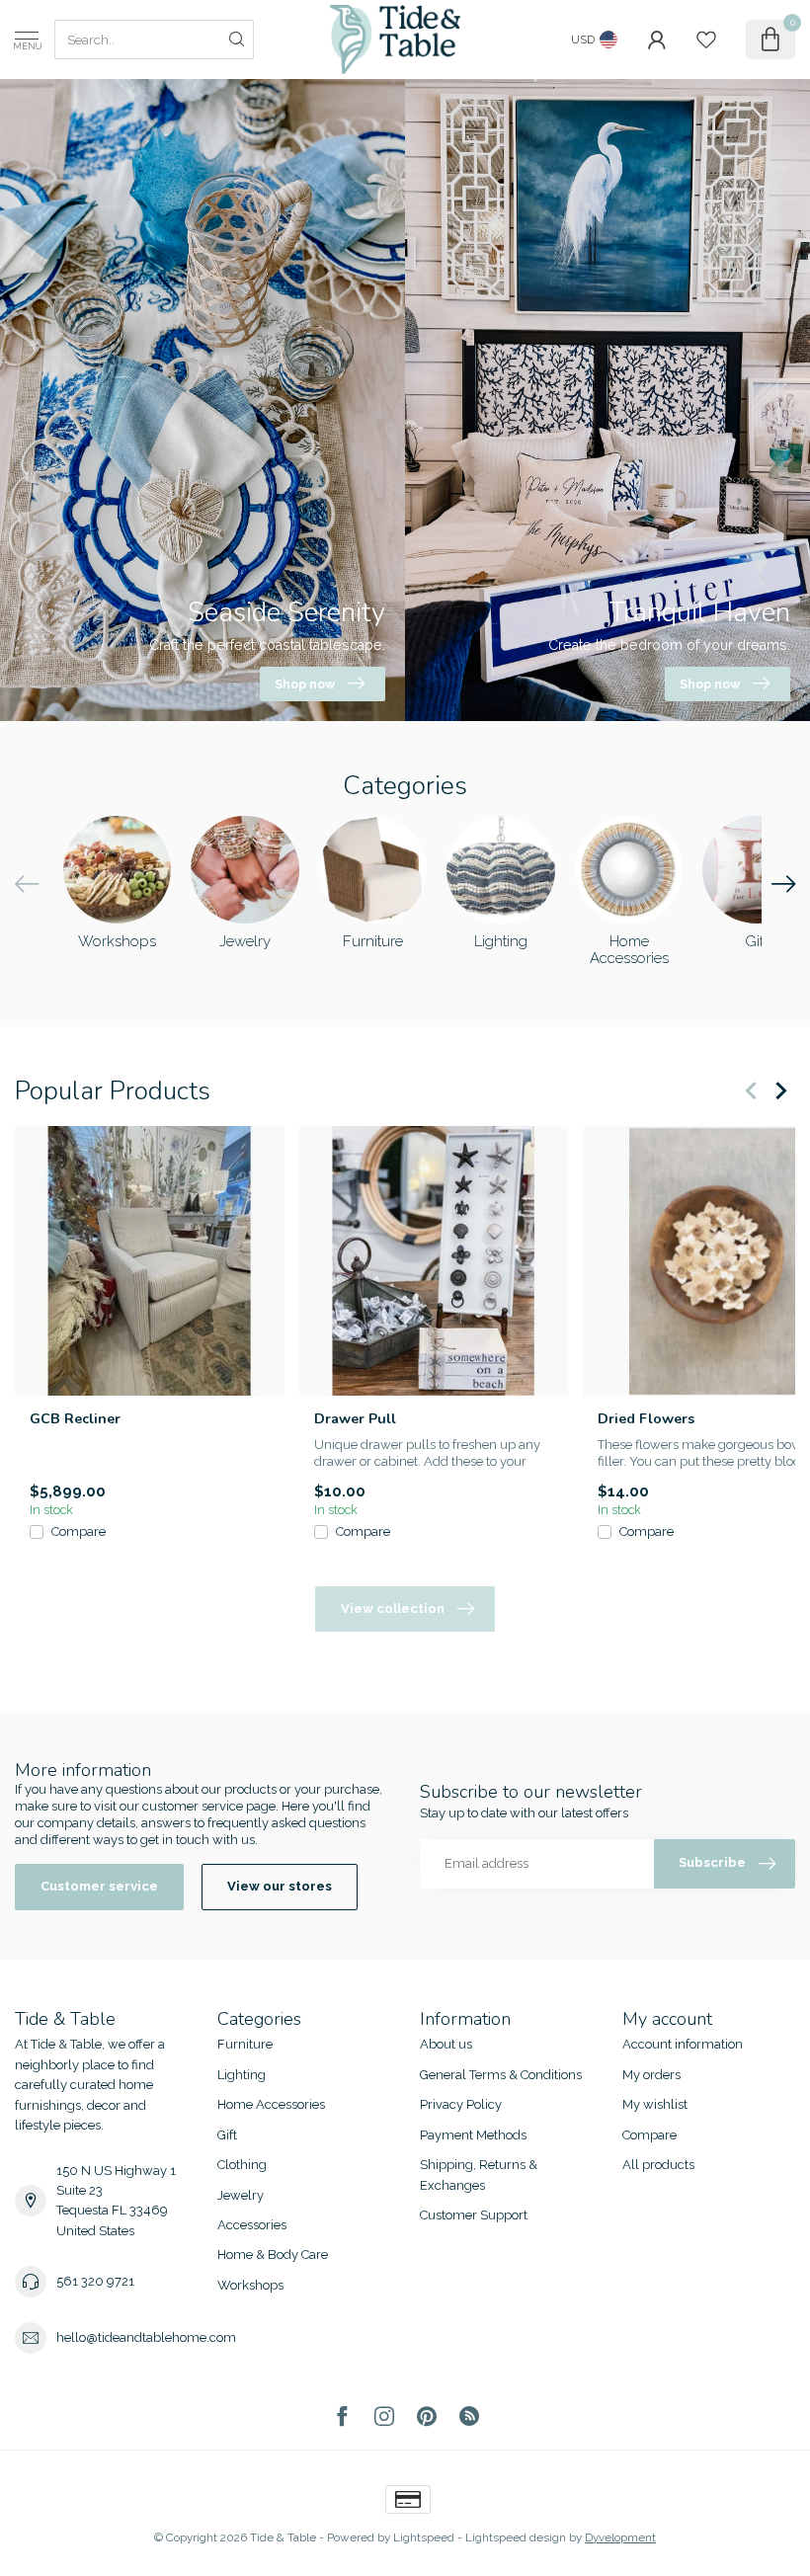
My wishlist (655, 2104)
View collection (393, 1609)
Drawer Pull (355, 1418)
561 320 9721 (95, 2281)
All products (658, 2165)
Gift (227, 2135)
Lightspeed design (516, 2537)
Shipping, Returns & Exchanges (479, 2174)
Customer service (99, 1886)
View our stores (280, 1886)
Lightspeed (424, 2537)
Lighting (242, 2075)
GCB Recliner (75, 1418)
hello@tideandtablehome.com (146, 2337)
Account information (683, 2044)
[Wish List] (706, 40)
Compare (79, 1531)
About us (446, 2044)
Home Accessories (271, 2104)
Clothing (242, 2165)
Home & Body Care (273, 2254)
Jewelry (241, 2195)
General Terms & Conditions (501, 2075)
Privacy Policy (461, 2104)
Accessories (252, 2225)
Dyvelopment (620, 2537)
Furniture (245, 2044)
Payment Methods (473, 2135)
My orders (651, 2075)
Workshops (250, 2285)
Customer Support (474, 2215)
